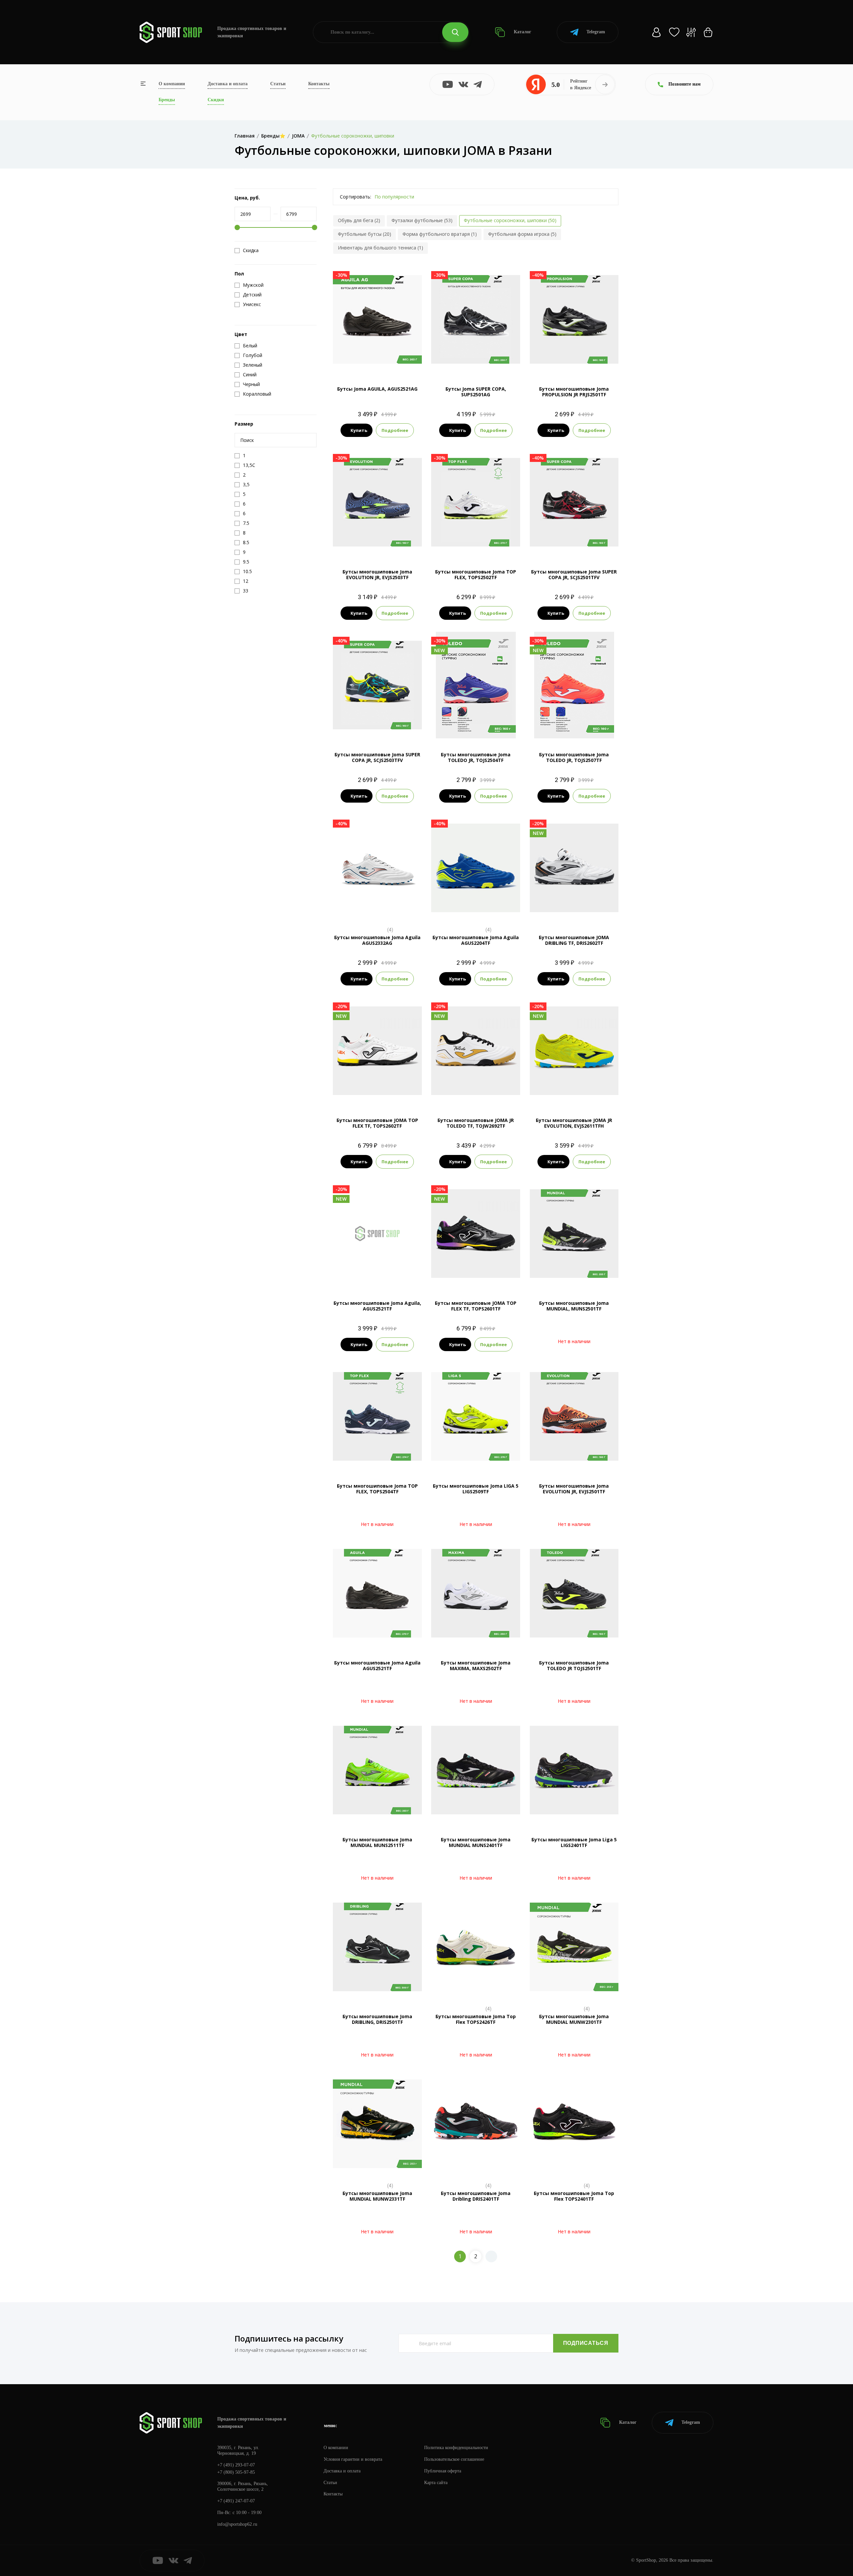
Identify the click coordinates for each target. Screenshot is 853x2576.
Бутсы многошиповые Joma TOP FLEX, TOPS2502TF (476, 574)
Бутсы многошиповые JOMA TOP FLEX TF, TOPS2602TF (377, 1123)
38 (506, 1093)
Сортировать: (356, 197)
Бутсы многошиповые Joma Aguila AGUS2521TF (377, 1665)
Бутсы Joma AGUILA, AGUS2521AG (377, 389)
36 (482, 1093)
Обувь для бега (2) (359, 220)
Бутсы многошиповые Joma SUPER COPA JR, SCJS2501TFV (574, 574)
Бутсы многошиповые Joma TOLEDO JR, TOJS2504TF (476, 757)
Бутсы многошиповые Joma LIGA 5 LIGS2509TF (476, 1489)
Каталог (522, 32)
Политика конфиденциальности (456, 2448)
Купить (359, 430)
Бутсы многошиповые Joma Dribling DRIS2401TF (476, 2196)
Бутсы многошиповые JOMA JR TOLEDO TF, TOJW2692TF (476, 1123)
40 (536, 910)
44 (612, 910)
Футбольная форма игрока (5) (522, 234)
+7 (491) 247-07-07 (236, 2501)
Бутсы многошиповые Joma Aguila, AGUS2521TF (377, 1306)
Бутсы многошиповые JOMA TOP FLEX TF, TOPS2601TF (476, 1306)
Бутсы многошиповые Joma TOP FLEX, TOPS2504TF (377, 1489)
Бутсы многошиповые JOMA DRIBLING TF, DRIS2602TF (574, 940)
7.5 (458, 362)
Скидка (251, 250)
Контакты (319, 84)
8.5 (482, 362)
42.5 (587, 910)
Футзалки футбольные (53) (422, 220)
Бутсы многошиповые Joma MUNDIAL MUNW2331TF (377, 2196)
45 (494, 1276)
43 (600, 910)
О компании (172, 84)
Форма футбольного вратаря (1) (440, 234)
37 (494, 1093)
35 (470, 1093)
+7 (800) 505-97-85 (236, 2472)
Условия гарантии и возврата (353, 2459)
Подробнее (395, 430)
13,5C (574, 544)
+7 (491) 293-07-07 (236, 2465)
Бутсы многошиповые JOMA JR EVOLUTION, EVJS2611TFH (574, 1123)
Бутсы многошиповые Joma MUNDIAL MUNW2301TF (574, 2019)
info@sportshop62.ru (237, 2524)
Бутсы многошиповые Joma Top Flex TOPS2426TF (476, 2019)
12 (476, 910)
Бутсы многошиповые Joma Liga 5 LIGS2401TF (574, 1842)
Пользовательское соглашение (454, 2459)
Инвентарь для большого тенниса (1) (381, 248)
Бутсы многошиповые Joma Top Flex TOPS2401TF (574, 2196)
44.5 (377, 1093)
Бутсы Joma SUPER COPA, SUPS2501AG (476, 392)
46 (506, 1276)
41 (562, 910)
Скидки (216, 100)
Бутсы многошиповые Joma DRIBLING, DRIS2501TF (377, 2019)
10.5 (377, 910)
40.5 (549, 910)
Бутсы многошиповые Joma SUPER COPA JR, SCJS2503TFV (377, 757)
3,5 (470, 727)
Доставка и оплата (228, 84)
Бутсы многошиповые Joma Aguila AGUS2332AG (377, 940)
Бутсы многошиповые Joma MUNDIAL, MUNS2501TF (574, 1306)
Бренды (167, 100)
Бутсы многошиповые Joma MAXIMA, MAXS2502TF (476, 1665)
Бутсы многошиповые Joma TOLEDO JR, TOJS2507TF (574, 757)
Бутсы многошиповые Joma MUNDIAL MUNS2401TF (476, 1842)
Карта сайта (436, 2483)
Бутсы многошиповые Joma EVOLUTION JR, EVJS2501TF (574, 1489)
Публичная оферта (443, 2471)
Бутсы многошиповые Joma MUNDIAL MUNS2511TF (377, 1842)
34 (458, 1093)
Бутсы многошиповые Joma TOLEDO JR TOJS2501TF (574, 1665)
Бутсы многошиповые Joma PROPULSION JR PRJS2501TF (574, 392)
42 (574, 910)
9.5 (476, 544)
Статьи (278, 84)
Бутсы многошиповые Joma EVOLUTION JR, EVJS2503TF (377, 574)
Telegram (596, 32)
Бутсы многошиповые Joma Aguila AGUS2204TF (476, 940)
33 (446, 1093)
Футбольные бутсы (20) (365, 234)
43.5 (409, 1264)
